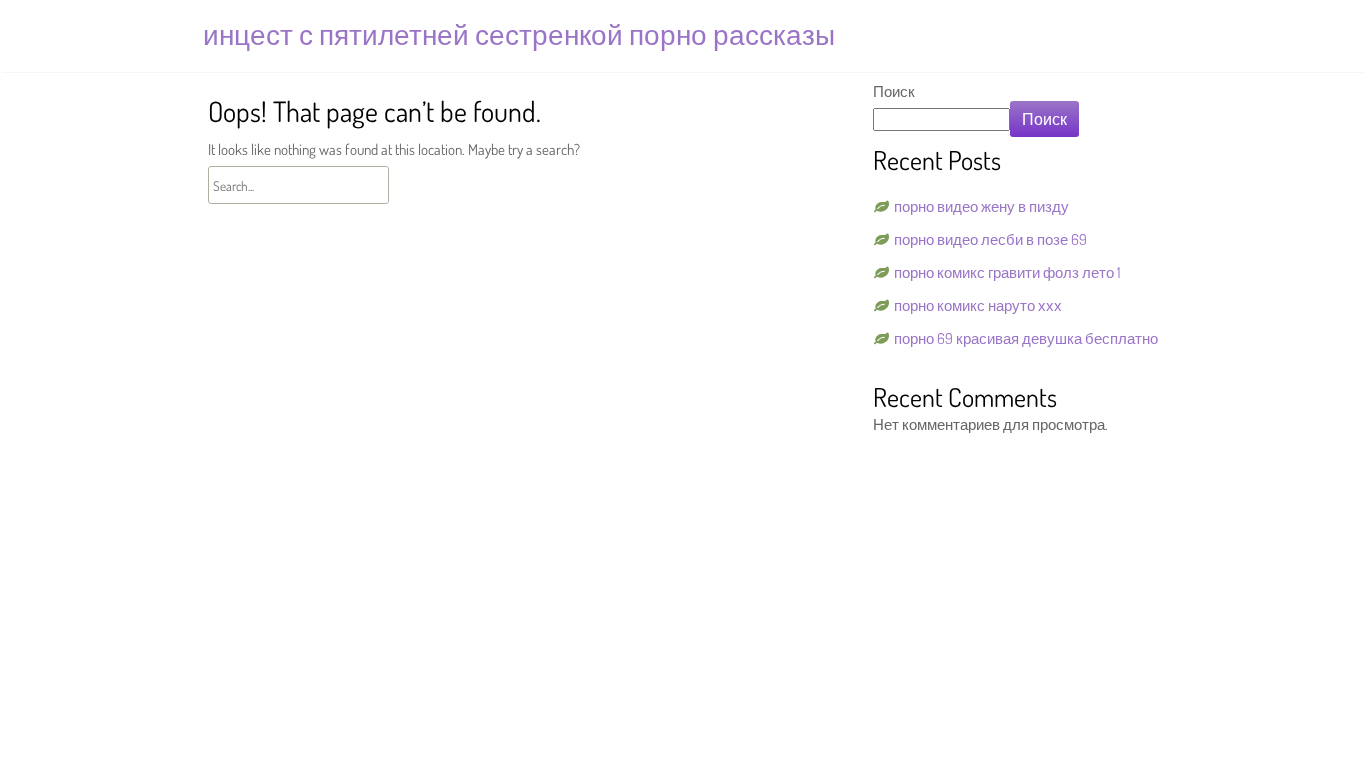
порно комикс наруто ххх (978, 305)
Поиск (894, 91)
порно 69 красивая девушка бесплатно (1026, 338)
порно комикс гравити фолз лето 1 (1007, 272)
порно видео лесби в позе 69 (990, 239)
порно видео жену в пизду (981, 206)
